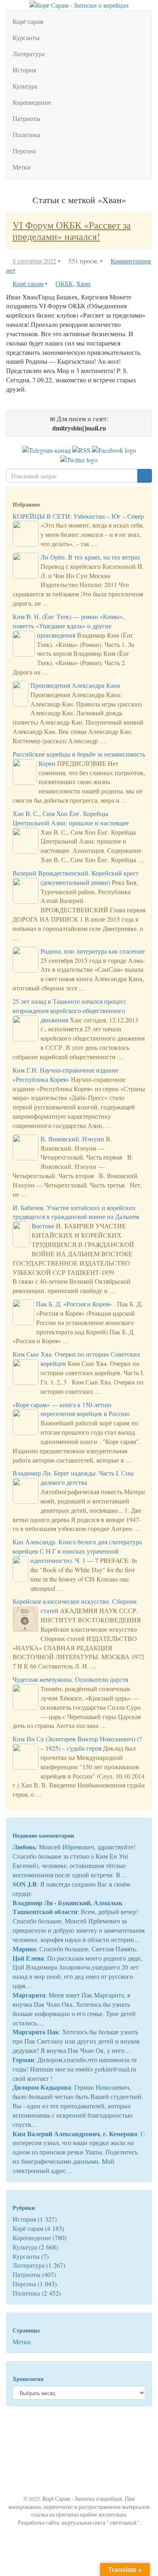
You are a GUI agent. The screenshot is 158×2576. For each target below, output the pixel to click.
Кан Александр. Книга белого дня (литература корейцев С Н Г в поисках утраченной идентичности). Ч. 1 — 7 (77, 1551)
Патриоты (27, 118)
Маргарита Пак (36, 2032)
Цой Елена (28, 1958)
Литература (29, 54)
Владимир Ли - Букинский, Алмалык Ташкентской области (67, 1907)
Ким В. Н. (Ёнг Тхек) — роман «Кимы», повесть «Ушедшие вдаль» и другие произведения (68, 626)
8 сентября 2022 (34, 261)
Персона (24, 151)
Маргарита (29, 1995)
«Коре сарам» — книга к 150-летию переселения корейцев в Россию (71, 1409)
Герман (23, 2060)
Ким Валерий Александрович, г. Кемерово (75, 2134)
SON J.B (25, 1884)
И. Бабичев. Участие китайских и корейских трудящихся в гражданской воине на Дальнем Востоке (76, 1217)
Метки (22, 167)
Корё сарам (28, 21)
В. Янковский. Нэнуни (72, 1139)
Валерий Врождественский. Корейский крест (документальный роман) (76, 878)
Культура (25, 86)
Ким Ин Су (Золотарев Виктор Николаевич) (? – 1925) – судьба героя (77, 1743)
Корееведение (32, 102)
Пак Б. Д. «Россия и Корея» (74, 1304)
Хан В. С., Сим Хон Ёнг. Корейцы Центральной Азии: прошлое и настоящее (71, 818)
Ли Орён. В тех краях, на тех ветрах (90, 557)
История (24, 70)
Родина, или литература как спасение (93, 951)
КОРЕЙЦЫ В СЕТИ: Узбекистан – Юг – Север (78, 516)
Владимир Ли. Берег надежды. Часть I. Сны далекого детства (73, 1478)
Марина (24, 1949)
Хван (83, 283)
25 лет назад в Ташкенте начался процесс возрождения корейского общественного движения (69, 1010)
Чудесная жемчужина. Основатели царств (70, 1679)
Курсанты (26, 37)
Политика (26, 135)
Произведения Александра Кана (75, 685)
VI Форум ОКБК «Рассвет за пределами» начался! (72, 231)
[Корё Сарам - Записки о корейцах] (79, 4)
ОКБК (64, 283)
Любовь (24, 1847)
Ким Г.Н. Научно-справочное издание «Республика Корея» (65, 1075)
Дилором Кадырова (42, 2087)
